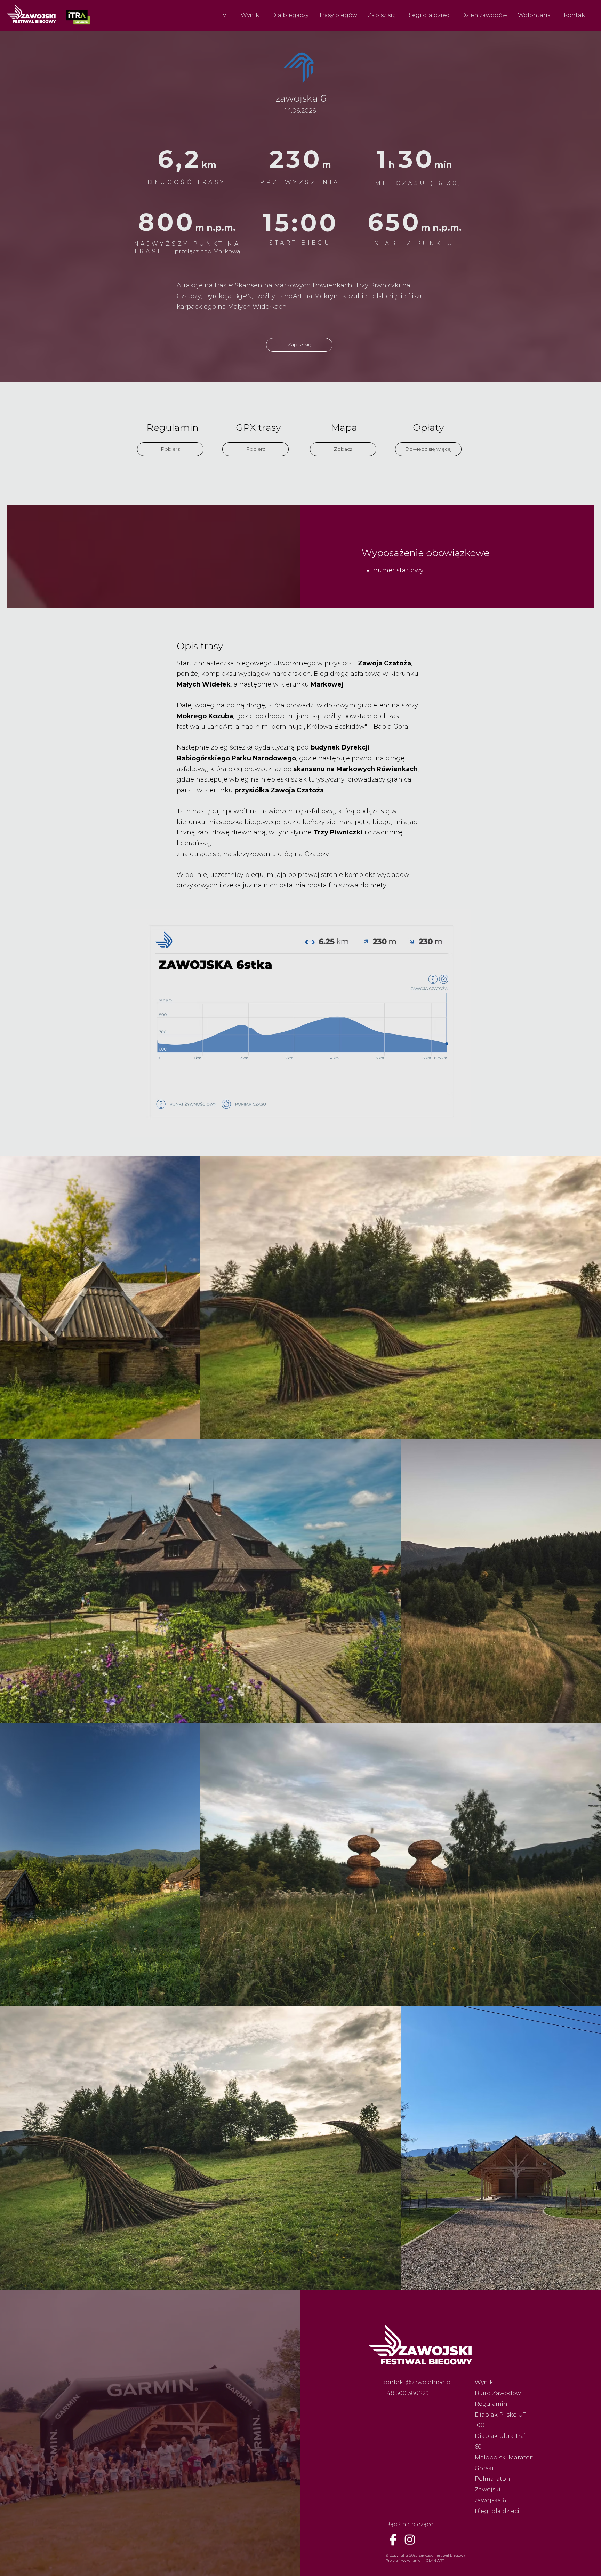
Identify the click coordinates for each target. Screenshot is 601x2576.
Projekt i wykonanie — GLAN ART (415, 2561)
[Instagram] (410, 2539)
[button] (224, 15)
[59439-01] (393, 2539)
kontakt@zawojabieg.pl (417, 2382)
